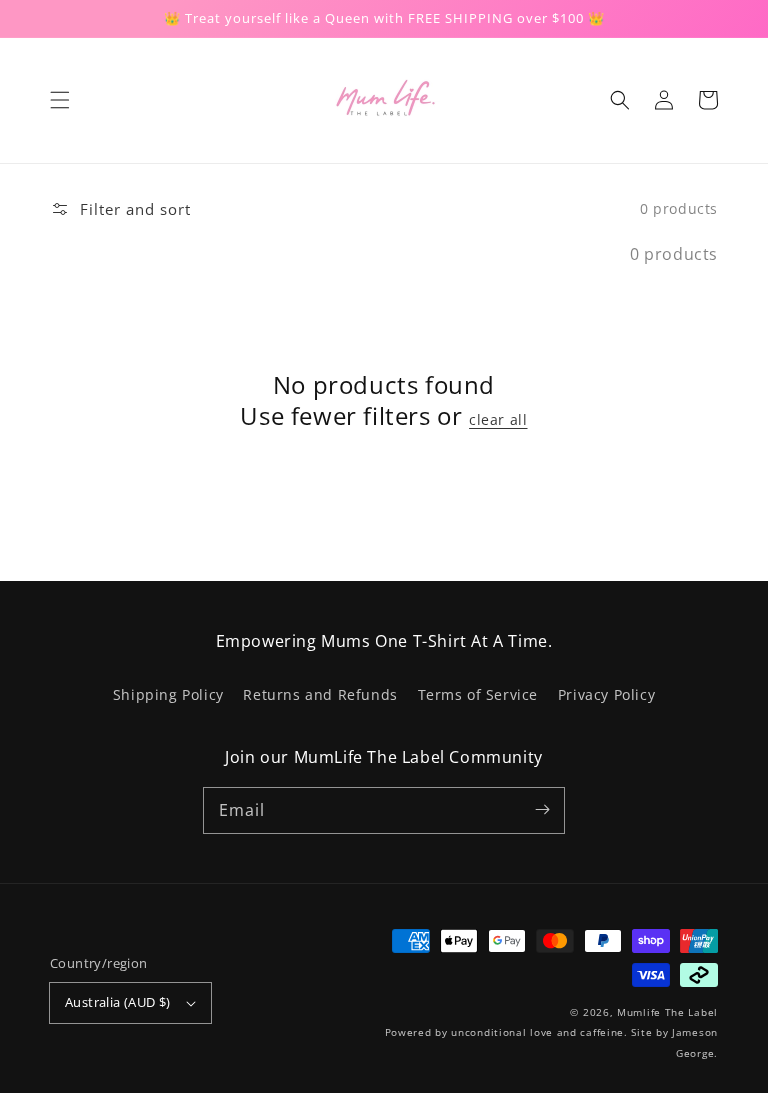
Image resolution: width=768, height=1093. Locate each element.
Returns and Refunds (320, 694)
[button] (60, 100)
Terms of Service (478, 694)
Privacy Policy (606, 694)
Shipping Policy (168, 694)
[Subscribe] (542, 810)
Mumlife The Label (667, 1012)
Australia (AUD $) (118, 1002)
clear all (498, 420)
